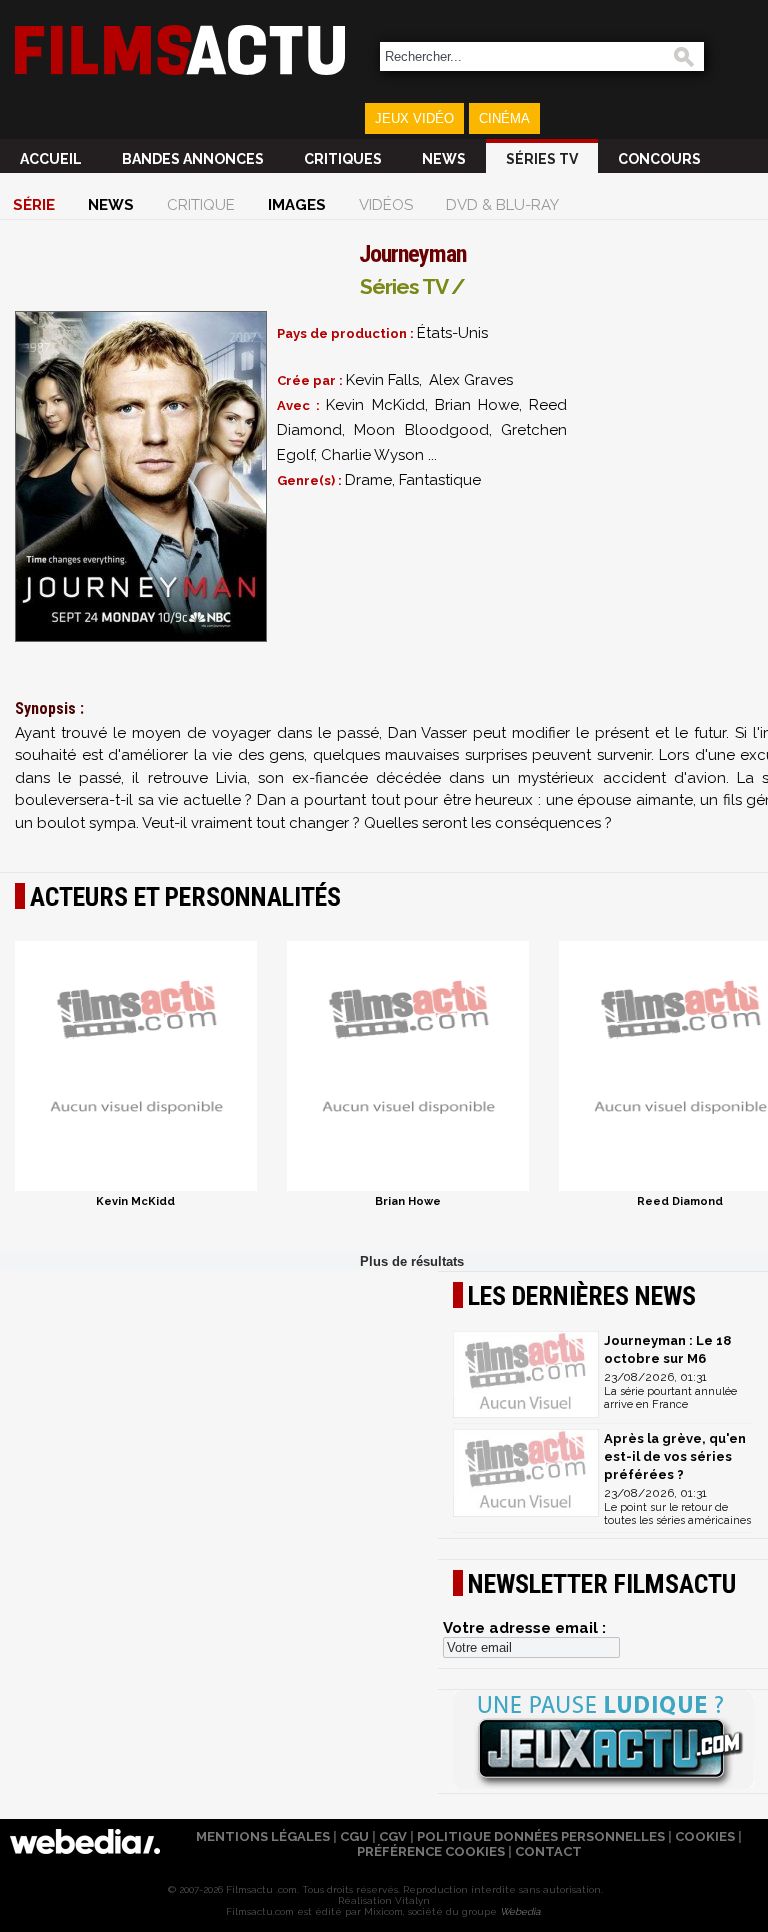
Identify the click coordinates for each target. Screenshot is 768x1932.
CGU (354, 1836)
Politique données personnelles (541, 1836)
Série (34, 205)
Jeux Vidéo (414, 118)
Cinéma (504, 118)
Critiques (343, 159)
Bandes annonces (193, 159)
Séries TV (542, 159)
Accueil (51, 159)
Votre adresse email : (524, 1628)
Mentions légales (263, 1836)
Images (297, 205)
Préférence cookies (431, 1851)
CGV (393, 1836)
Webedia (520, 1911)
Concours (659, 159)
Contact (548, 1851)
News (444, 159)
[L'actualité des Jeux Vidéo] (603, 1741)
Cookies (705, 1836)
